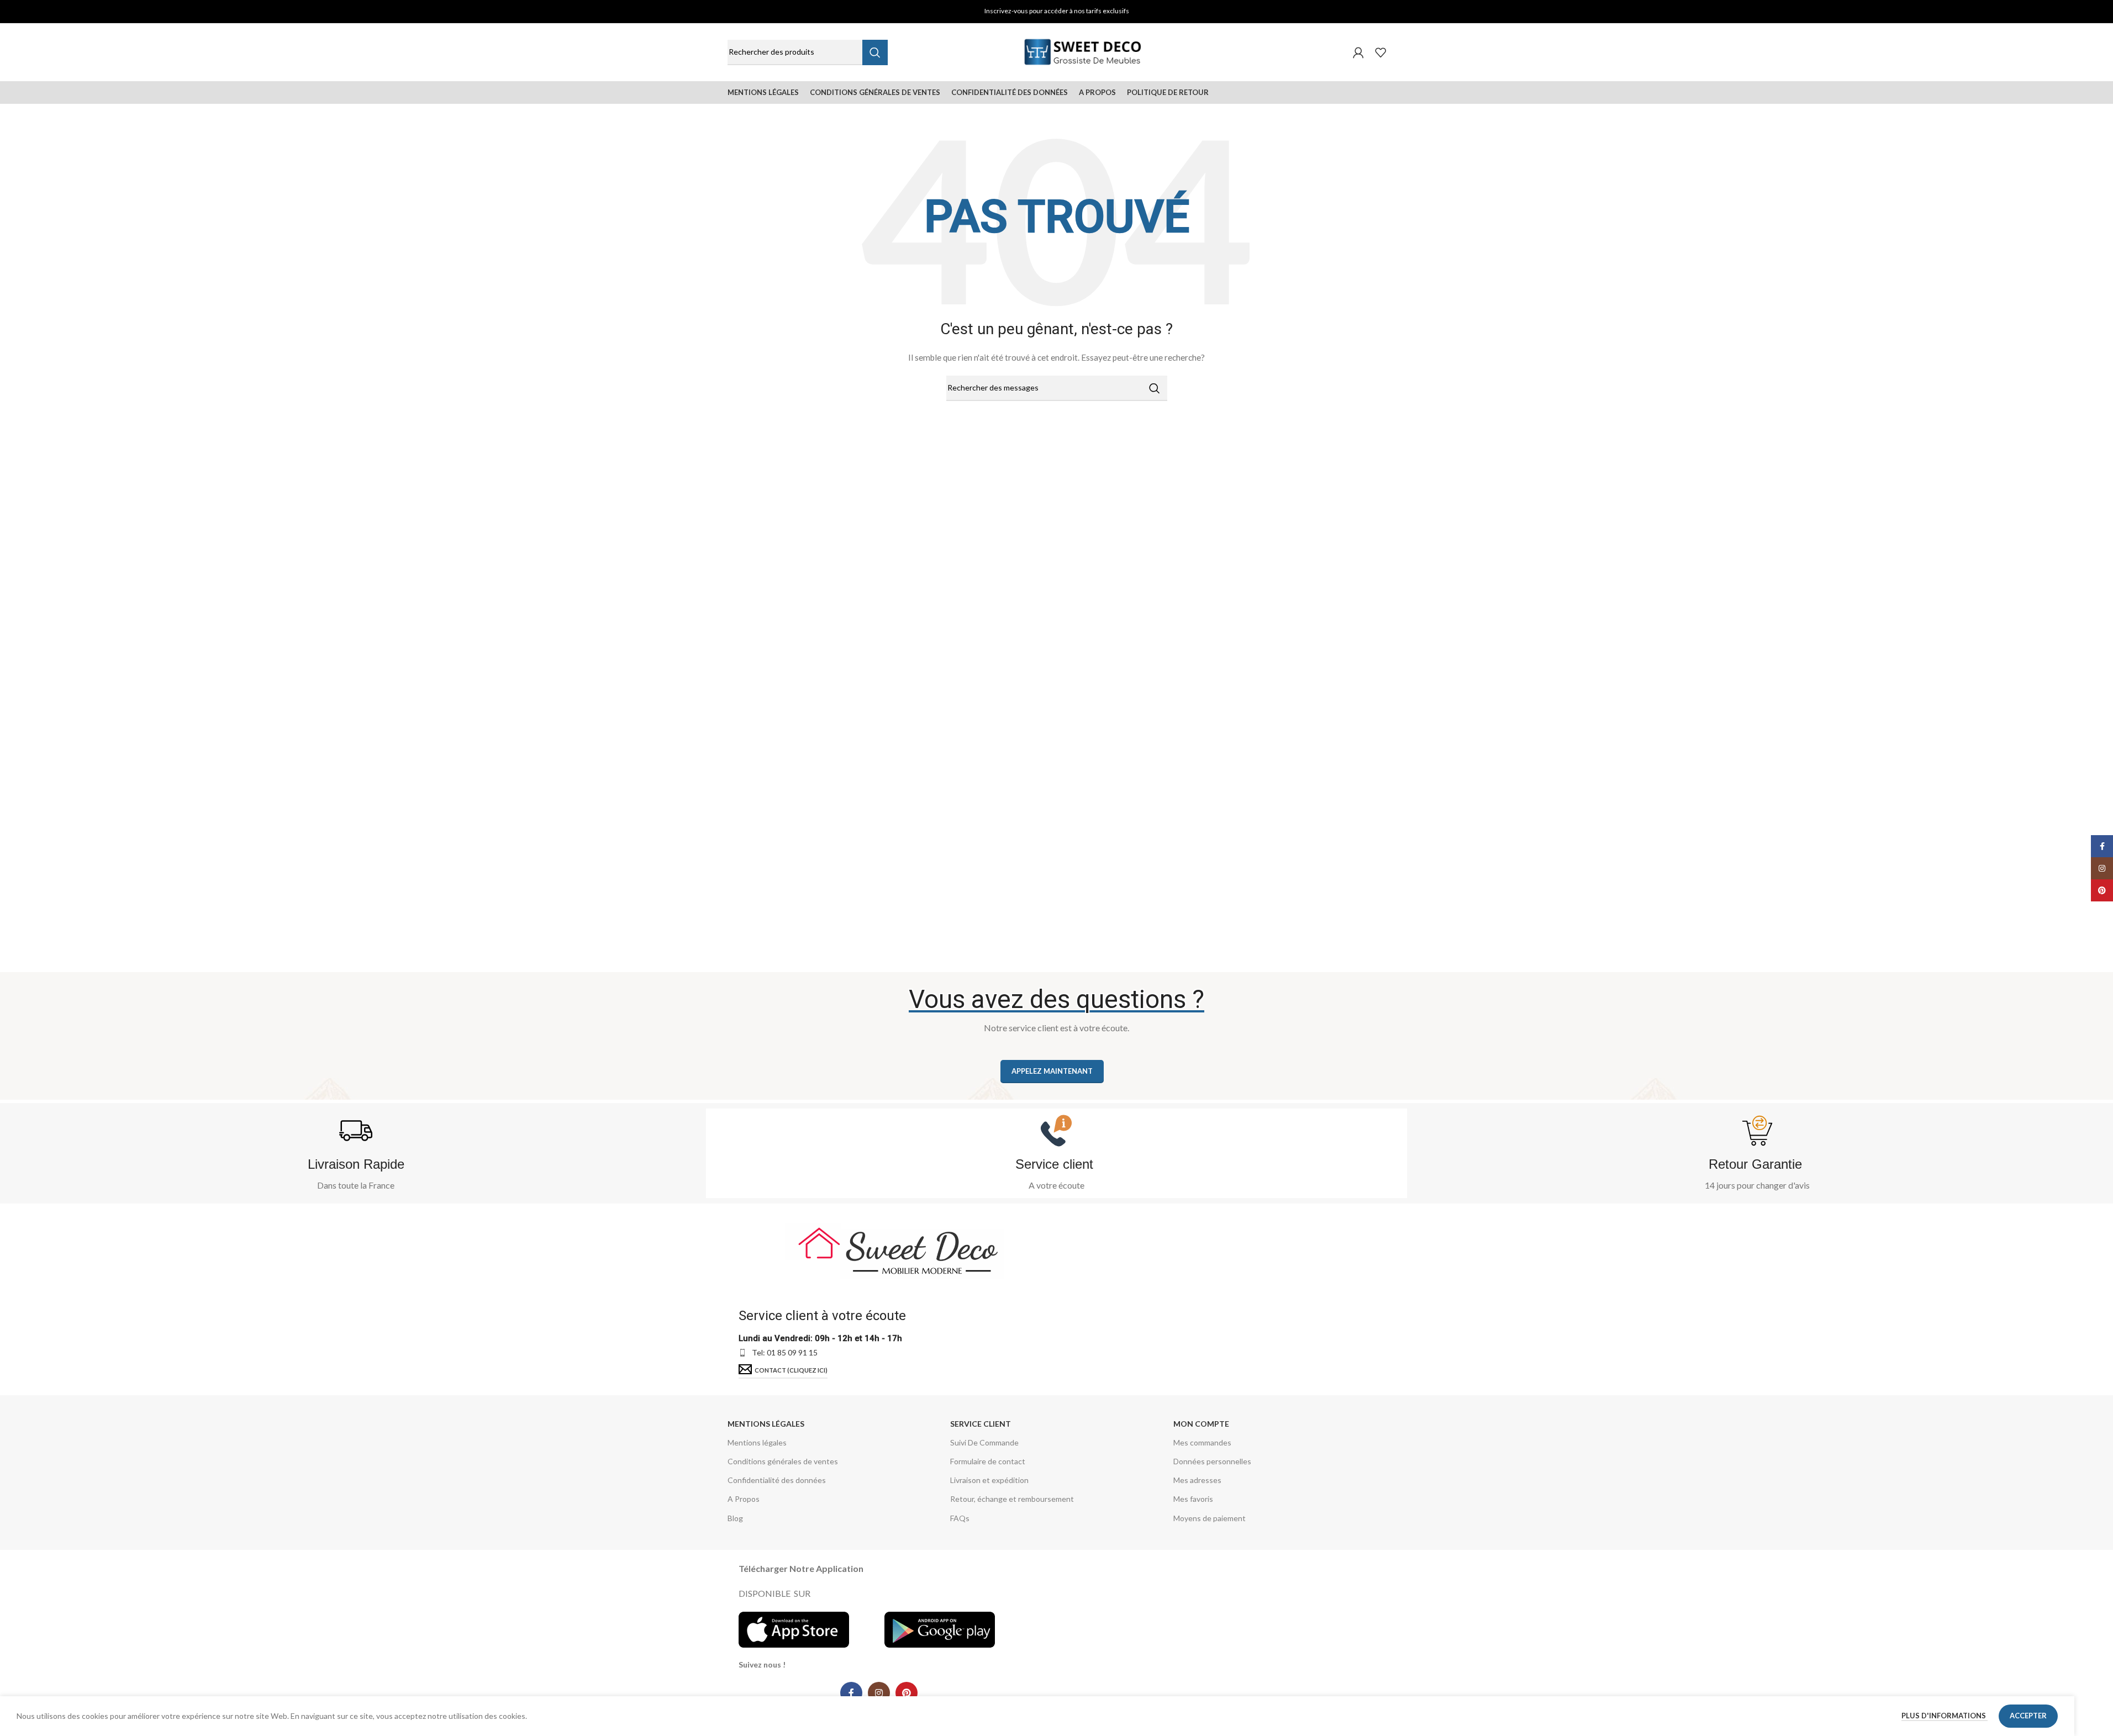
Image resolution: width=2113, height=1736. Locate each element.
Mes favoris (1193, 1499)
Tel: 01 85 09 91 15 (785, 1352)
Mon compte (1201, 1424)
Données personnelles (1212, 1461)
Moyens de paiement (1210, 1518)
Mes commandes (1202, 1442)
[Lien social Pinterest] (907, 1693)
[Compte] (1358, 52)
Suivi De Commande (984, 1442)
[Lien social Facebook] (851, 1693)
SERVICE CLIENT (981, 1424)
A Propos (744, 1499)
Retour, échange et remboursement (1012, 1499)
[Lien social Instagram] (879, 1693)
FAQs (960, 1518)
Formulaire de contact (988, 1461)
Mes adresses (1197, 1480)
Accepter (2028, 1716)
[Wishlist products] (1380, 52)
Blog (735, 1518)
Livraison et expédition (989, 1480)
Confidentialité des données (777, 1480)
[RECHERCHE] (875, 52)
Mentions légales (766, 1424)
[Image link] (895, 1248)
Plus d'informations (1945, 1716)
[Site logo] (1083, 51)
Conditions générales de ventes (783, 1461)
